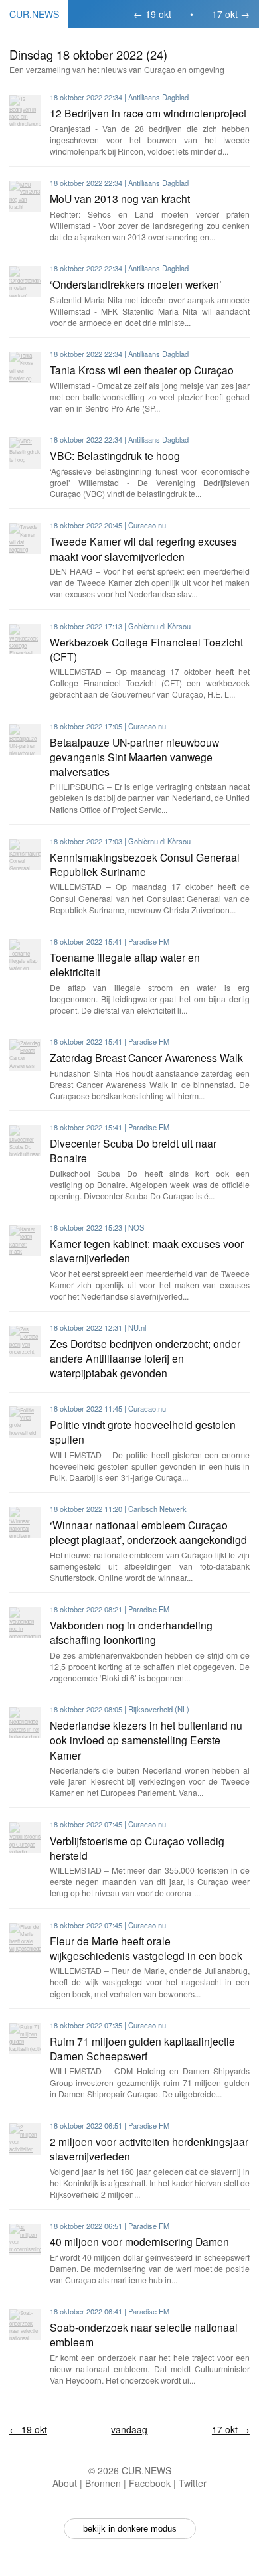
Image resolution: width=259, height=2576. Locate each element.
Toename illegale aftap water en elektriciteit (125, 964)
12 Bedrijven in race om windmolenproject (148, 113)
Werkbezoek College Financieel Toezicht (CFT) (146, 649)
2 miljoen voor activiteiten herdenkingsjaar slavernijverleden (149, 2149)
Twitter (193, 2483)
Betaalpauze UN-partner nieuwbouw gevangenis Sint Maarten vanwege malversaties (134, 757)
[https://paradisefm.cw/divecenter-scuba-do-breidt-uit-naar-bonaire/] (25, 1141)
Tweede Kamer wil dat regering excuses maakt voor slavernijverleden (143, 548)
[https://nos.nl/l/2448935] (25, 1241)
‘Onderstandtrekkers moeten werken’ (136, 284)
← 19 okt (152, 14)
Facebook (150, 2483)
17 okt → (231, 14)
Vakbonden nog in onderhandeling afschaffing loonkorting (131, 1632)
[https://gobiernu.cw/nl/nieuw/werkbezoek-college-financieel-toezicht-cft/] (25, 640)
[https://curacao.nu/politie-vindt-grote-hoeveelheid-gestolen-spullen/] (25, 1422)
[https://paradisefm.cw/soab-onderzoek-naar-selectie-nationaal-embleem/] (25, 2325)
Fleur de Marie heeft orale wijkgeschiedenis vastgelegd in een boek (146, 1948)
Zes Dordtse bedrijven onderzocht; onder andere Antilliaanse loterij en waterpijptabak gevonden (145, 1358)
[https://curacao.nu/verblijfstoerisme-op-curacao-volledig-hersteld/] (25, 1838)
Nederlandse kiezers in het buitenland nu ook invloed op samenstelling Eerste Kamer (146, 1740)
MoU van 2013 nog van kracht (120, 198)
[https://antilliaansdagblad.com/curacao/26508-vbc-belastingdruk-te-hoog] (25, 453)
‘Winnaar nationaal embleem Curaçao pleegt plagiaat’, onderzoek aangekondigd (148, 1532)
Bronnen (103, 2483)
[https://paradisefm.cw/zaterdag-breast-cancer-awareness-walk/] (25, 1055)
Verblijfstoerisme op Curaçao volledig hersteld (137, 1848)
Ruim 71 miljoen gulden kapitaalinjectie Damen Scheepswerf (142, 2048)
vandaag (129, 2429)
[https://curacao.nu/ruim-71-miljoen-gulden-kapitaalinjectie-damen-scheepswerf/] (25, 2039)
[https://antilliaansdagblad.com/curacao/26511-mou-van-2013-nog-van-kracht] (25, 196)
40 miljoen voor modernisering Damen (139, 2241)
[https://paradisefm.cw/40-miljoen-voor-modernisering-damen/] (25, 2239)
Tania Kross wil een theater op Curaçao (142, 370)
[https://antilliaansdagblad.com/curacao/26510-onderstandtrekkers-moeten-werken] (25, 282)
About (65, 2483)
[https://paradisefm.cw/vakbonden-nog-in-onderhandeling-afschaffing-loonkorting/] (25, 1623)
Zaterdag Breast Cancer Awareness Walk (146, 1057)
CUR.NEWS (34, 14)
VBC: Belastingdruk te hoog (115, 455)
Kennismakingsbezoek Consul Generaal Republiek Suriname (145, 864)
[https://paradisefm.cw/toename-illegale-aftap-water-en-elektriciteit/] (25, 955)
